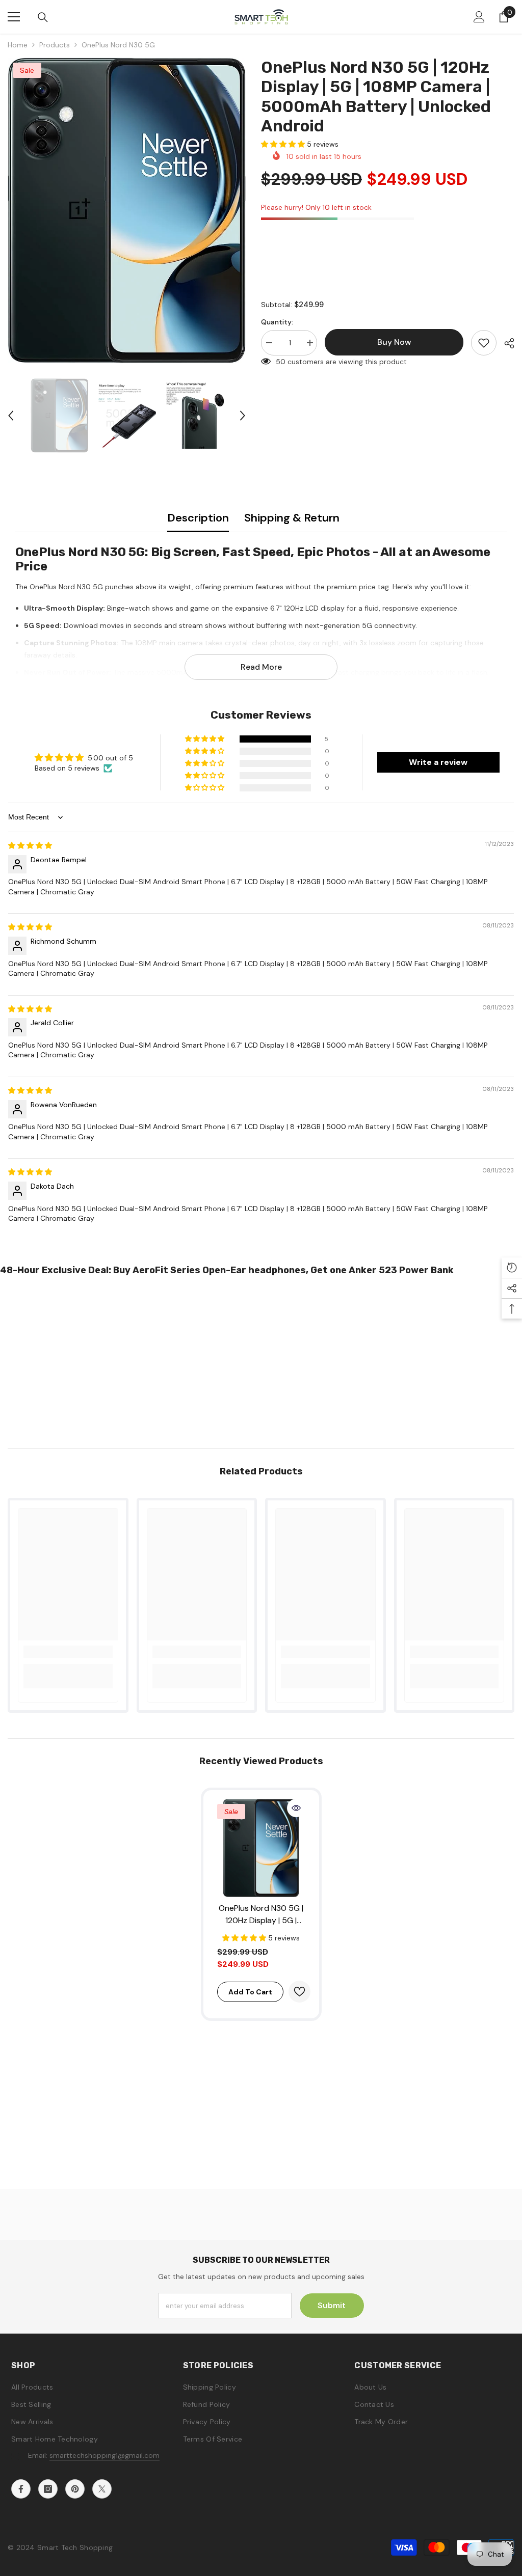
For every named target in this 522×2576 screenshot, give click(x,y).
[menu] (14, 17)
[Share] (505, 343)
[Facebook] (21, 2489)
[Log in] (479, 17)
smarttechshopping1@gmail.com (105, 2455)
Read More (261, 667)
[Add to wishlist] (484, 343)
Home (18, 45)
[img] (30, 845)
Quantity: (277, 322)
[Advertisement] (261, 1359)
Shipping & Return (292, 518)
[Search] (43, 17)
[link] (68, 1652)
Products (55, 45)
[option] (127, 210)
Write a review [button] (438, 762)
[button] (11, 416)
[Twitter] (102, 2489)
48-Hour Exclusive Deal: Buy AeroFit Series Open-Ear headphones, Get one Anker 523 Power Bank (227, 1270)
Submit (332, 2305)
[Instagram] (48, 2489)
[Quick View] (296, 1808)
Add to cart (250, 1992)
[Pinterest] (75, 2489)
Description (198, 518)
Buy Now (261, 2559)
